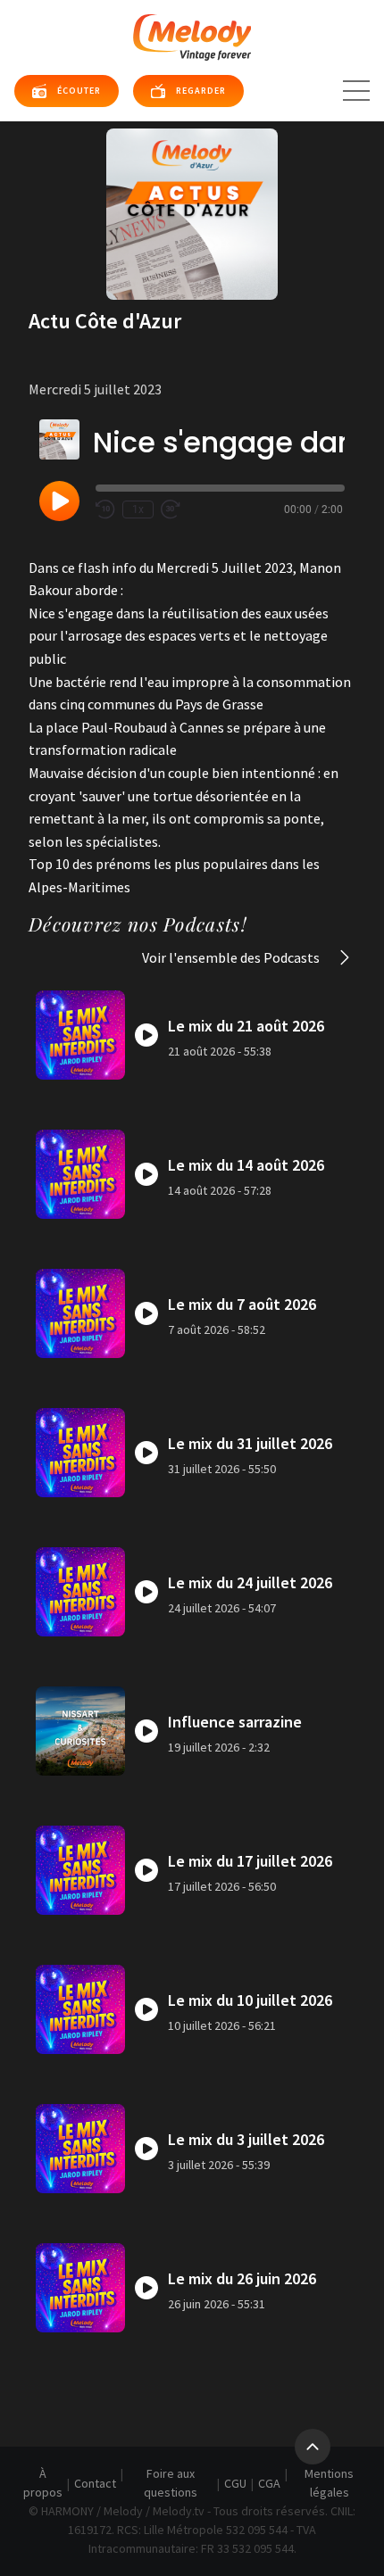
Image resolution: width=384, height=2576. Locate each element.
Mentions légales (329, 2483)
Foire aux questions (171, 2483)
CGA (269, 2483)
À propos (43, 2483)
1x (138, 509)
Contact (95, 2483)
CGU (235, 2483)
